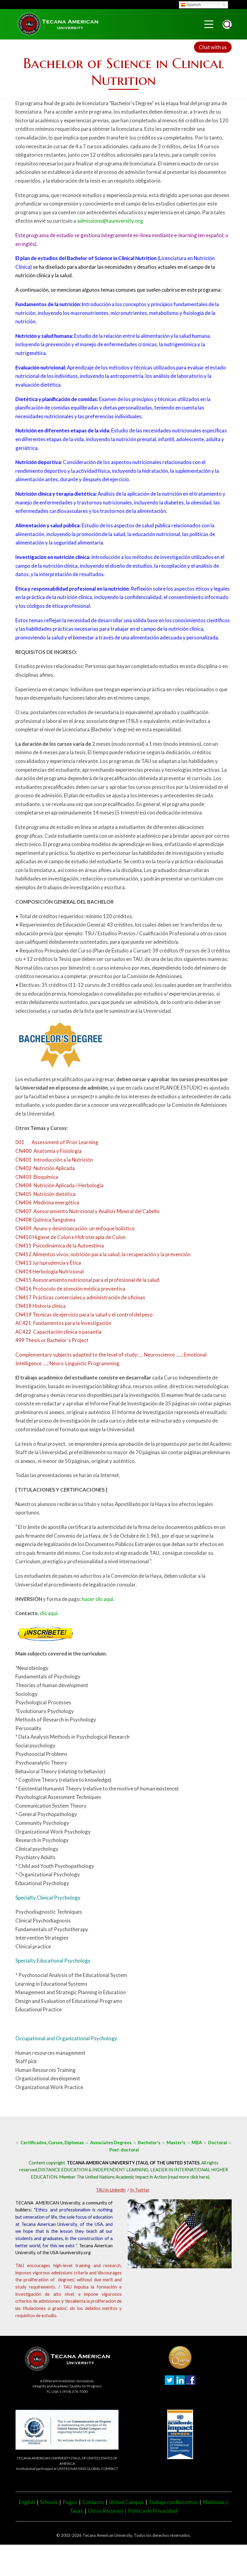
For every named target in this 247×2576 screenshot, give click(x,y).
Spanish (194, 5)
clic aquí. (49, 1613)
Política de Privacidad (153, 2511)
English (27, 2502)
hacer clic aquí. (98, 1599)
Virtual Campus (126, 2502)
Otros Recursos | (108, 2511)
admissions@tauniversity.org (110, 221)
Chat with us (213, 47)
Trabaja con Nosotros (173, 2502)
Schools (49, 2502)
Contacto (93, 2502)
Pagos (70, 2502)
